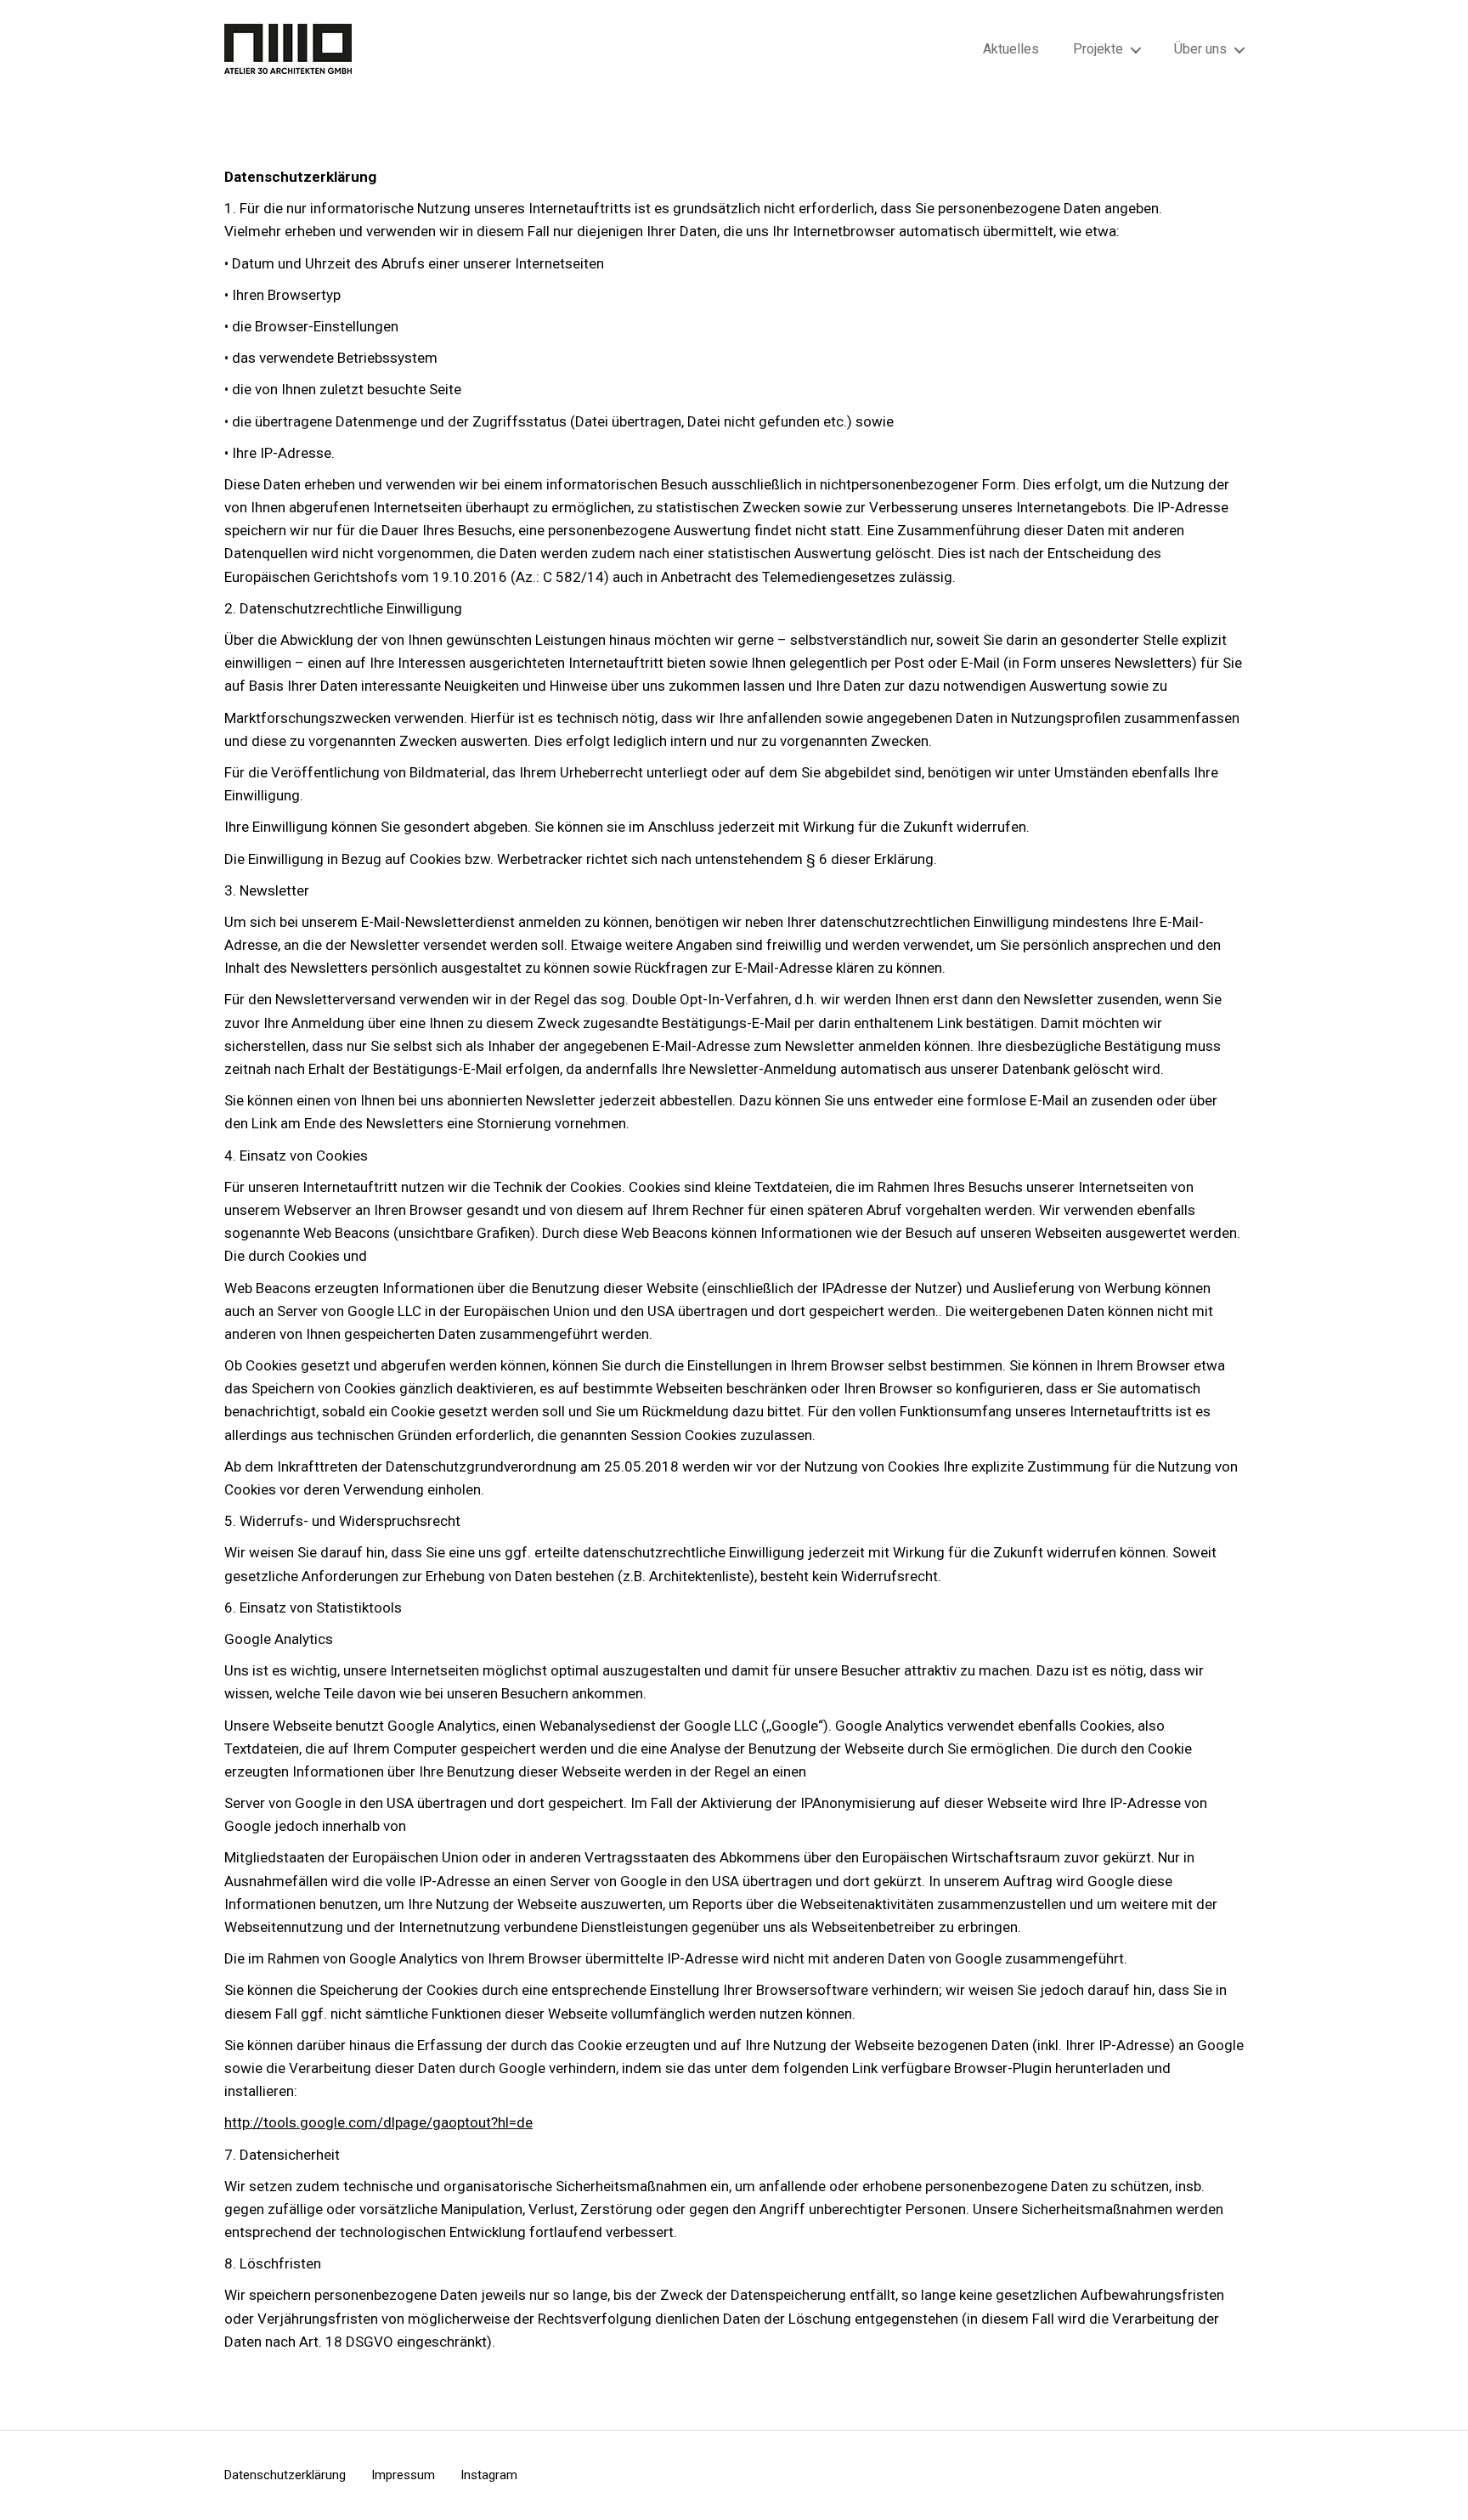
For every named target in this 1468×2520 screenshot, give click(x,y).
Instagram (489, 2475)
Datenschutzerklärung (285, 2475)
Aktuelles (1011, 49)
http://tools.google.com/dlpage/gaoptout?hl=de (378, 2122)
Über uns (1200, 49)
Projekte (1098, 49)
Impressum (403, 2475)
